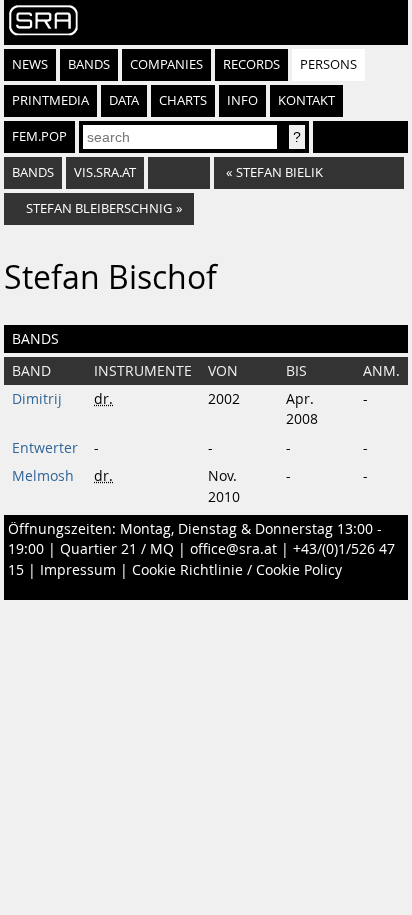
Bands (89, 64)
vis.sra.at (105, 172)
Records (251, 64)
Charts (183, 100)
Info (242, 100)
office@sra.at (233, 549)
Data (124, 100)
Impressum (78, 570)
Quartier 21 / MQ (117, 549)
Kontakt (306, 100)
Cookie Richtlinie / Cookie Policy (237, 570)
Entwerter (45, 448)
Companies (166, 64)
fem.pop (39, 136)
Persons (328, 64)
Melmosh (43, 476)
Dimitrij (37, 399)
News (30, 64)
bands (33, 172)
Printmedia (50, 100)
